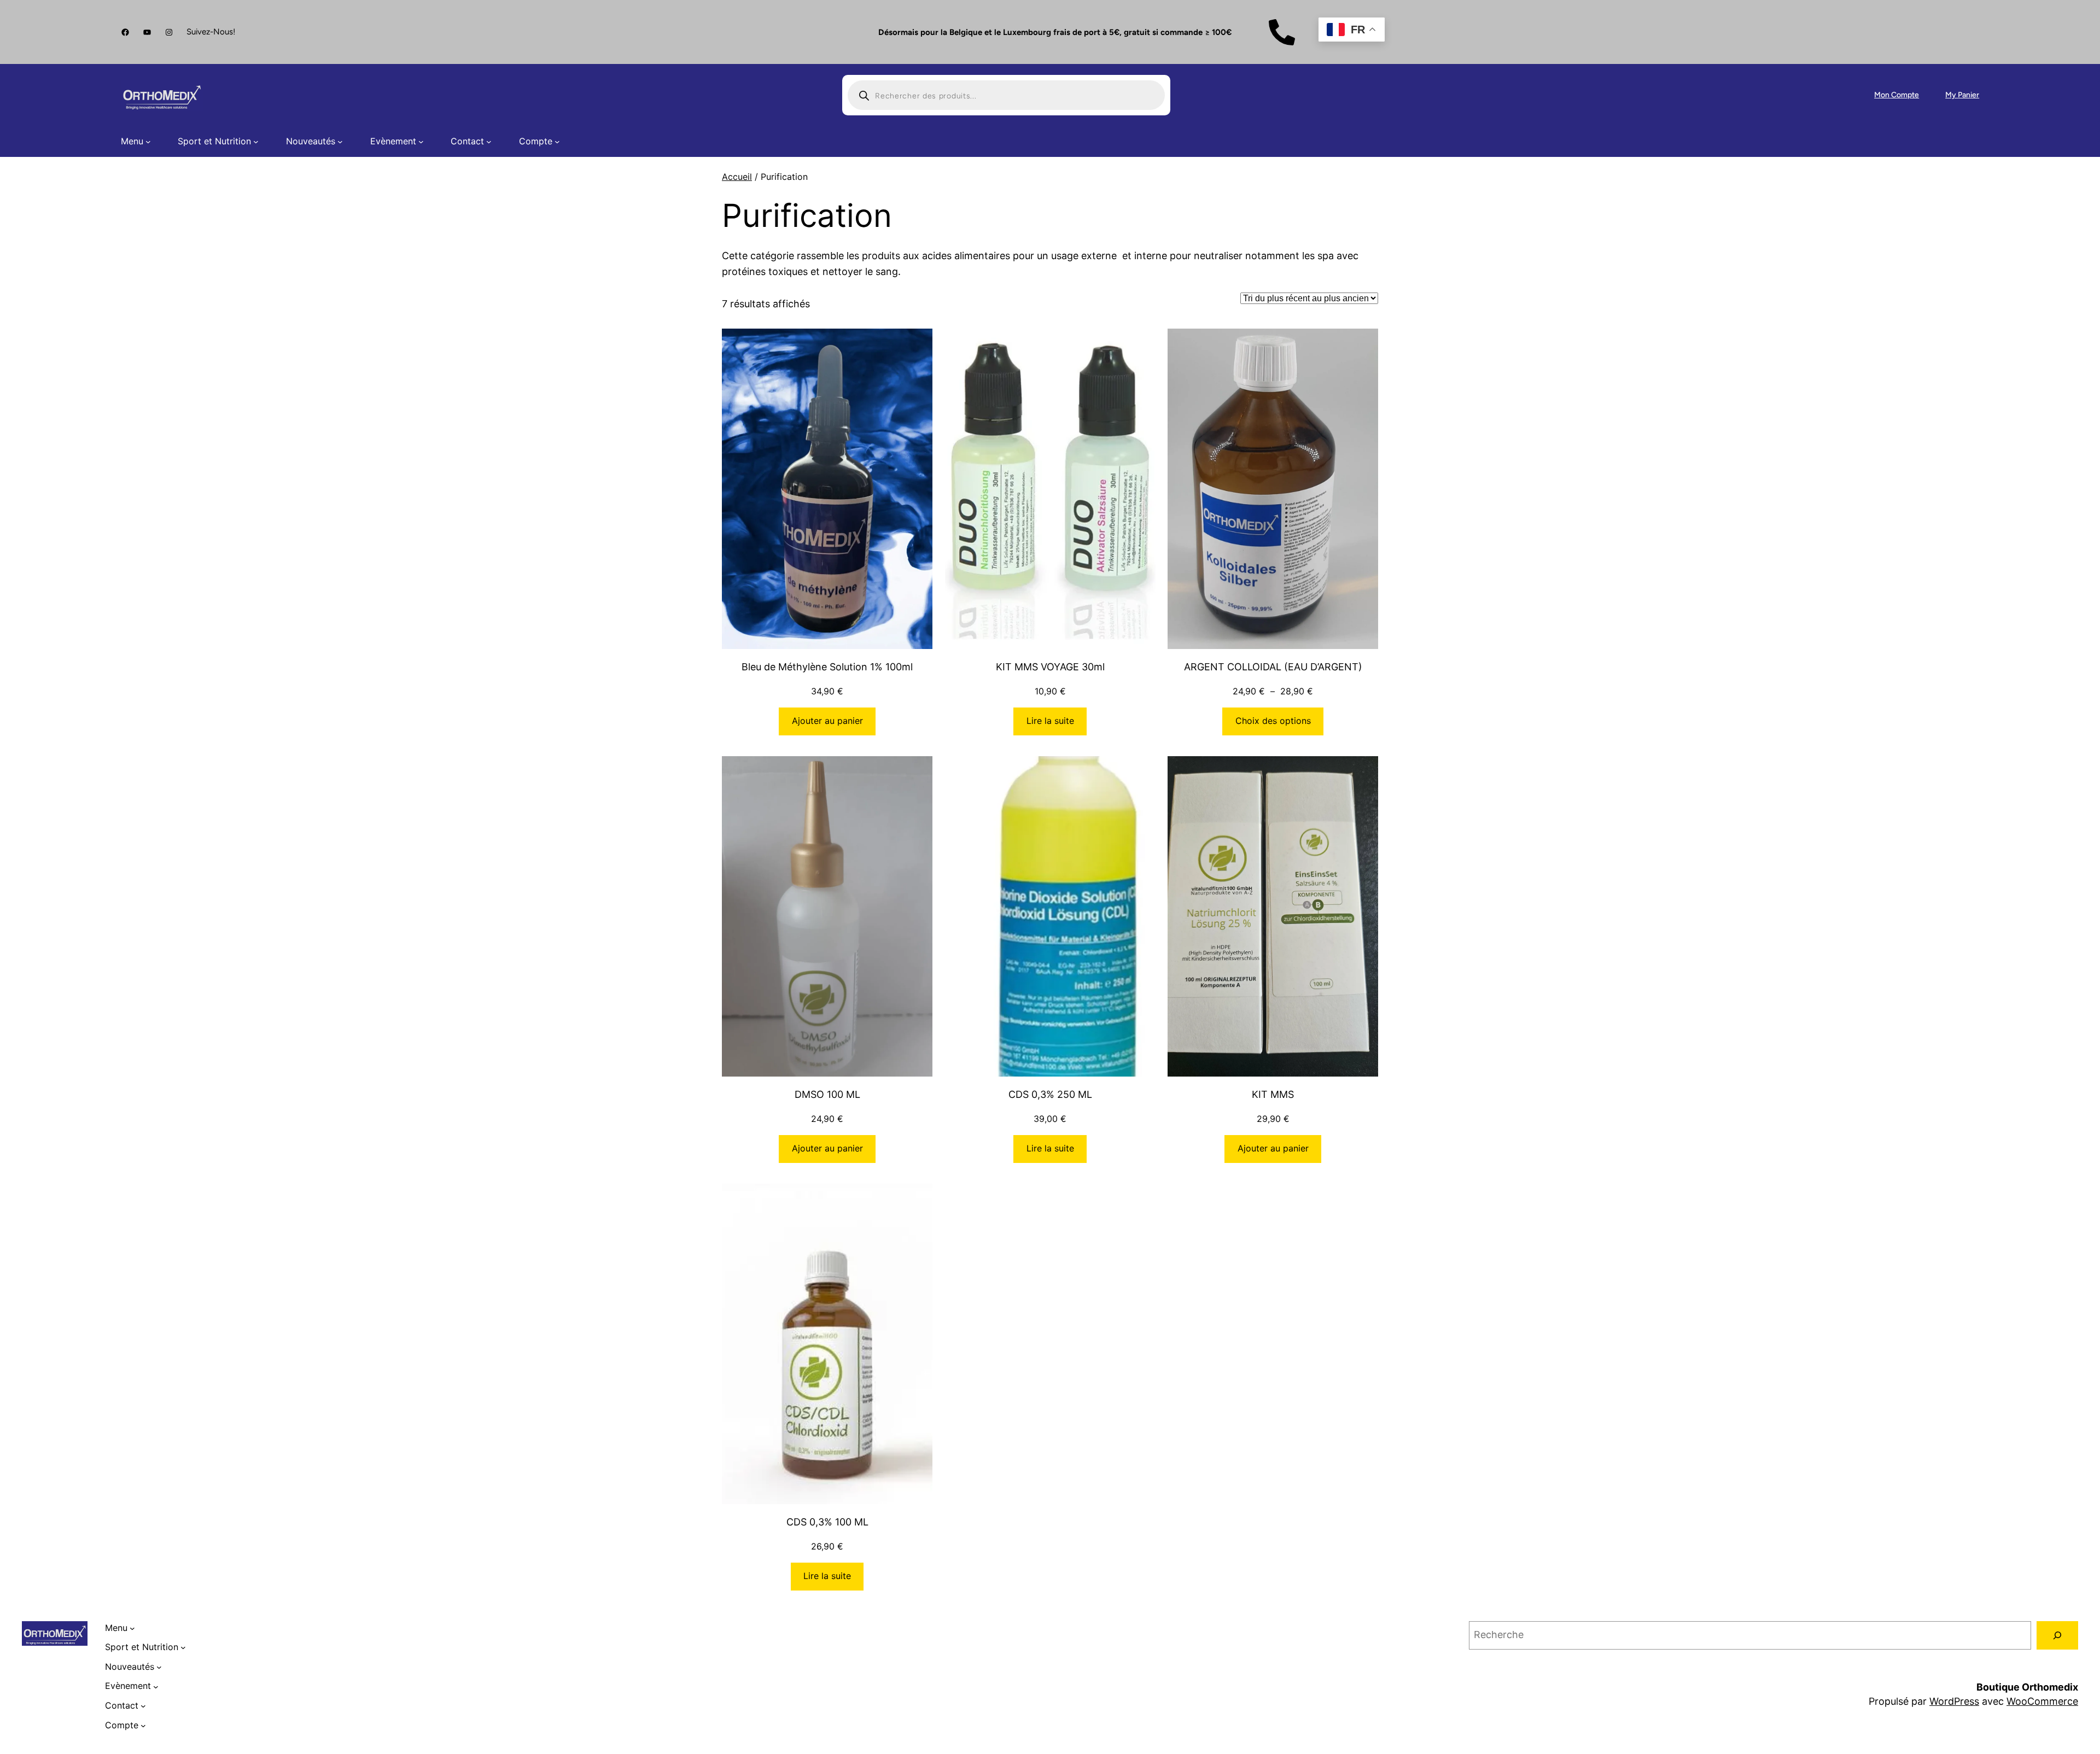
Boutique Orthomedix (2027, 1687)
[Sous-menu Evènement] (421, 142)
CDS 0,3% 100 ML (827, 1522)
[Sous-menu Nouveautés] (340, 142)
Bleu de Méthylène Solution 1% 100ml (827, 667)
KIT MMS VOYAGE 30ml (1050, 667)
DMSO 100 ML (827, 1094)
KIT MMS (1273, 1094)
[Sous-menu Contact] (489, 142)
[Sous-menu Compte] (557, 142)
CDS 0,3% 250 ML (1050, 1094)
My (1952, 95)
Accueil (737, 177)
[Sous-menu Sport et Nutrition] (256, 142)
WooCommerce (2042, 1701)
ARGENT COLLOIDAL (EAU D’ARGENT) (1273, 667)
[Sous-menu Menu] (148, 142)
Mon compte (1897, 95)
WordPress (1954, 1701)
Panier (1968, 95)
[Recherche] (2057, 1635)
